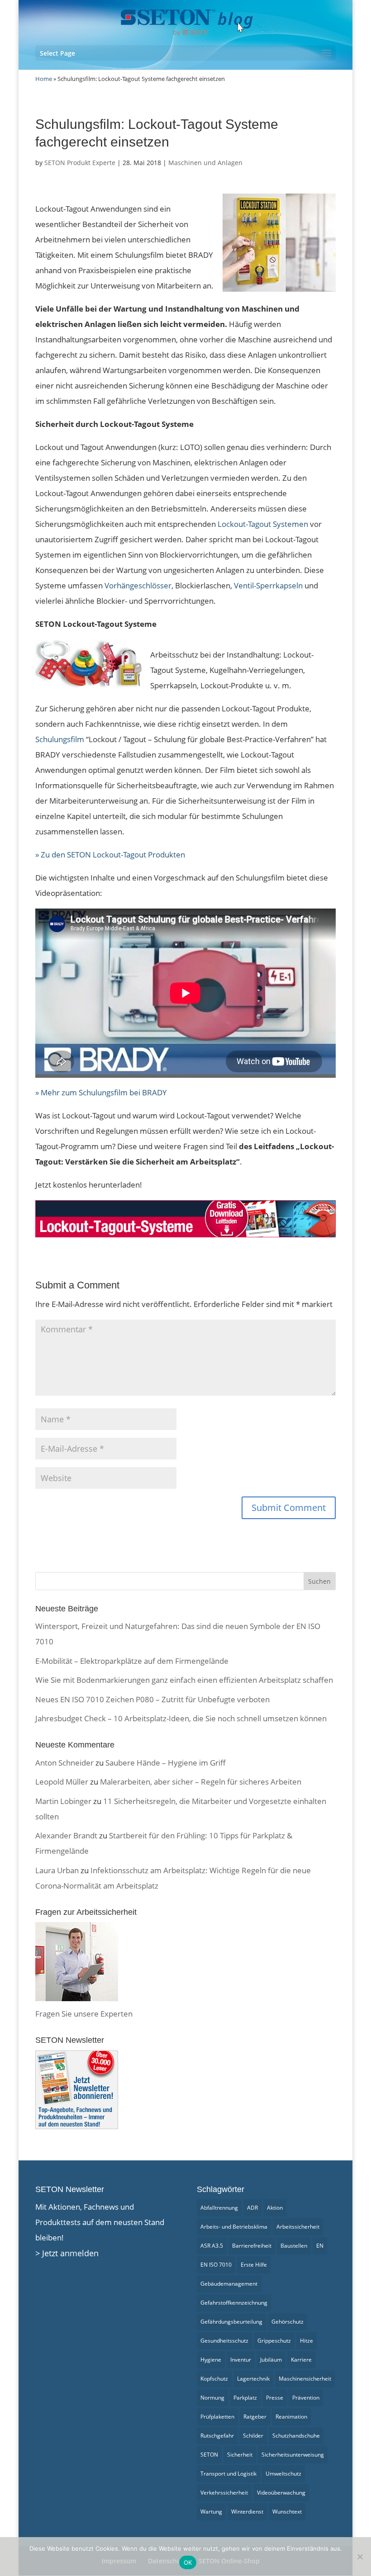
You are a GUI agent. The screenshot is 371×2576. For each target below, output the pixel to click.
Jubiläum (271, 2360)
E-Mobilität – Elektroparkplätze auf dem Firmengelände (132, 1661)
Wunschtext (287, 2512)
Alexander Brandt (66, 1835)
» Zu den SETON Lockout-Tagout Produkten (110, 855)
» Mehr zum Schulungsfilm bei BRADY (101, 1092)
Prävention (306, 2398)
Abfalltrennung (219, 2208)
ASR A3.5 (212, 2246)
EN (320, 2246)
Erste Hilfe (254, 2265)
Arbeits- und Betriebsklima (234, 2227)
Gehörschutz (288, 2322)
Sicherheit (240, 2455)
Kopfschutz (214, 2379)
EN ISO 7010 (216, 2265)
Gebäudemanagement (229, 2284)
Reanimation (291, 2417)
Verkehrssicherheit (224, 2493)
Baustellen (294, 2246)
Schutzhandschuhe (296, 2436)
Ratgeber (255, 2417)
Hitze (307, 2341)
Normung (212, 2398)
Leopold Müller (62, 1782)
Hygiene (211, 2360)
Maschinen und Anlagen (205, 163)
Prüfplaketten (217, 2417)
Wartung (211, 2512)
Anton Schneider (64, 1763)
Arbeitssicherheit (298, 2227)
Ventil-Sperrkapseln (268, 585)
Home (44, 79)
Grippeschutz (274, 2341)
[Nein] (360, 2557)
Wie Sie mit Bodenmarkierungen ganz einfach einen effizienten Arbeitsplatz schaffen (184, 1680)
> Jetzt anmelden (67, 2253)
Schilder (253, 2436)
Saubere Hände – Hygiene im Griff (166, 1763)
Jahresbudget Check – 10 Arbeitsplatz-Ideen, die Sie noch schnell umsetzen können (181, 1718)
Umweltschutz (283, 2474)
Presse (275, 2398)
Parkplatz (245, 2398)
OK (188, 2562)
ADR (252, 2208)
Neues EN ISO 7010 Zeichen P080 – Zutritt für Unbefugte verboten (152, 1699)
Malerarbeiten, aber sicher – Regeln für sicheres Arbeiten (201, 1782)
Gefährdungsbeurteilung (231, 2322)
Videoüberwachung (281, 2493)
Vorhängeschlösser (138, 585)
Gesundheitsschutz (224, 2341)
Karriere (301, 2360)
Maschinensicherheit (305, 2379)
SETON (209, 2455)
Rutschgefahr (217, 2436)
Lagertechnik (253, 2379)
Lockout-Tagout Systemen (263, 524)
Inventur (241, 2360)
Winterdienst (247, 2512)
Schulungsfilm (60, 739)
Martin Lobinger (63, 1801)
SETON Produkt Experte (80, 163)
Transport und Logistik (228, 2474)
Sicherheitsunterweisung (293, 2455)
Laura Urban (57, 1870)
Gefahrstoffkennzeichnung (234, 2303)
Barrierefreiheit (252, 2246)
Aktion (275, 2208)
